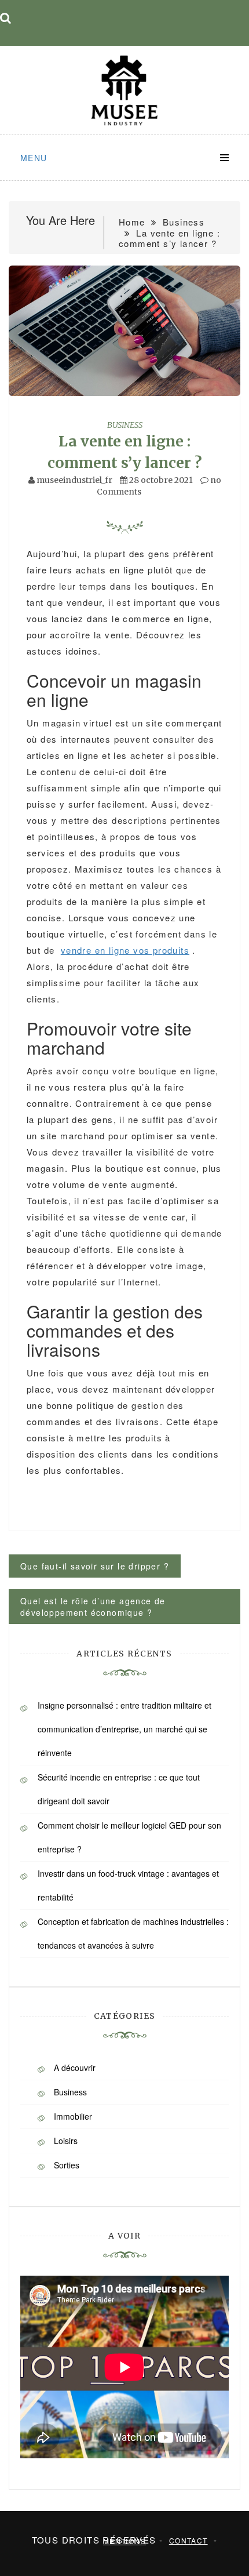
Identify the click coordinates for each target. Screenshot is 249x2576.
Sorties (67, 2165)
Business (125, 425)
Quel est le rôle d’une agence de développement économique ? (93, 1607)
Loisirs (66, 2141)
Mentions (124, 2541)
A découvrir (75, 2068)
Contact (188, 2540)
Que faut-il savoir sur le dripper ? (95, 1566)
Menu (34, 158)
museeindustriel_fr (74, 480)
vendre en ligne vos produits (125, 950)
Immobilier (73, 2116)
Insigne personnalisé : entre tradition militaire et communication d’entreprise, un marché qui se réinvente (124, 1729)
